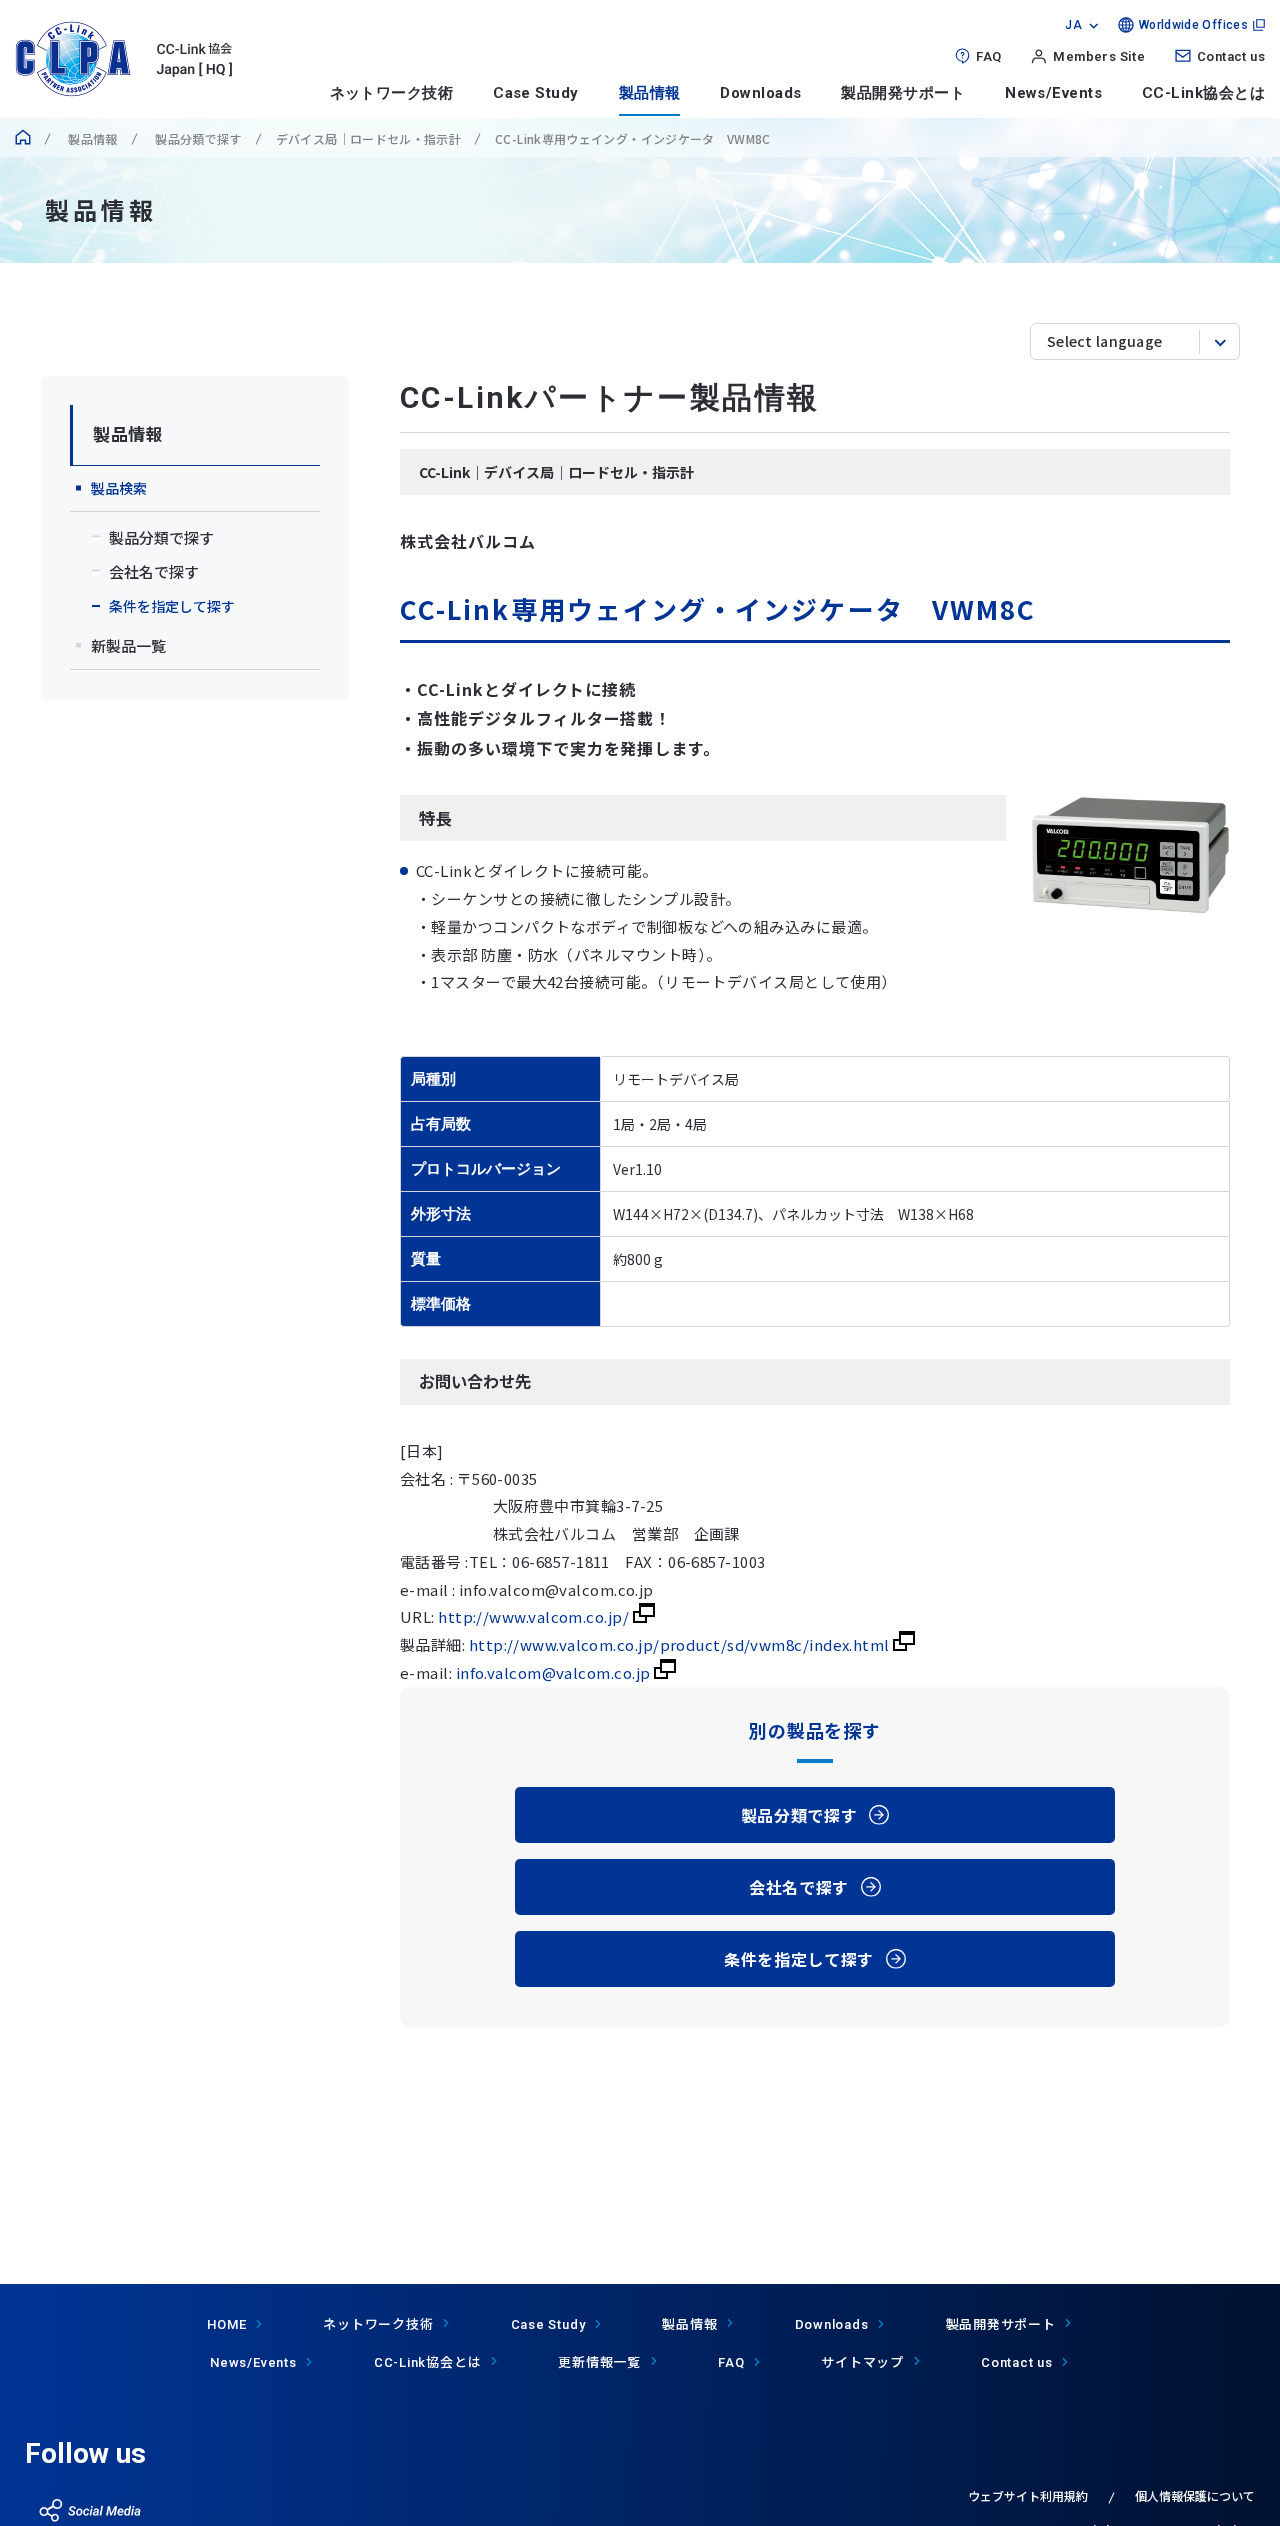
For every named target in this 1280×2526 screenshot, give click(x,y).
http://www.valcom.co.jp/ (535, 1616)
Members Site (1099, 56)
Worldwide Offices (1193, 25)
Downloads (760, 93)
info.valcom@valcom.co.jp (555, 1672)
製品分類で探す (197, 138)
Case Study (536, 93)
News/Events (1053, 93)
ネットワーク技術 (392, 93)
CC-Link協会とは (1203, 93)
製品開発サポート (903, 93)
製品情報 (650, 93)
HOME (226, 2324)
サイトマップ (862, 2361)
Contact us (1231, 56)
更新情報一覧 (599, 2361)
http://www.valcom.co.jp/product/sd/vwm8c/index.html (681, 1644)
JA (1073, 25)
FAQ (988, 56)
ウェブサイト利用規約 (1028, 2495)
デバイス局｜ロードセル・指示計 (368, 138)
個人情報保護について (1195, 2495)
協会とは (428, 2361)
